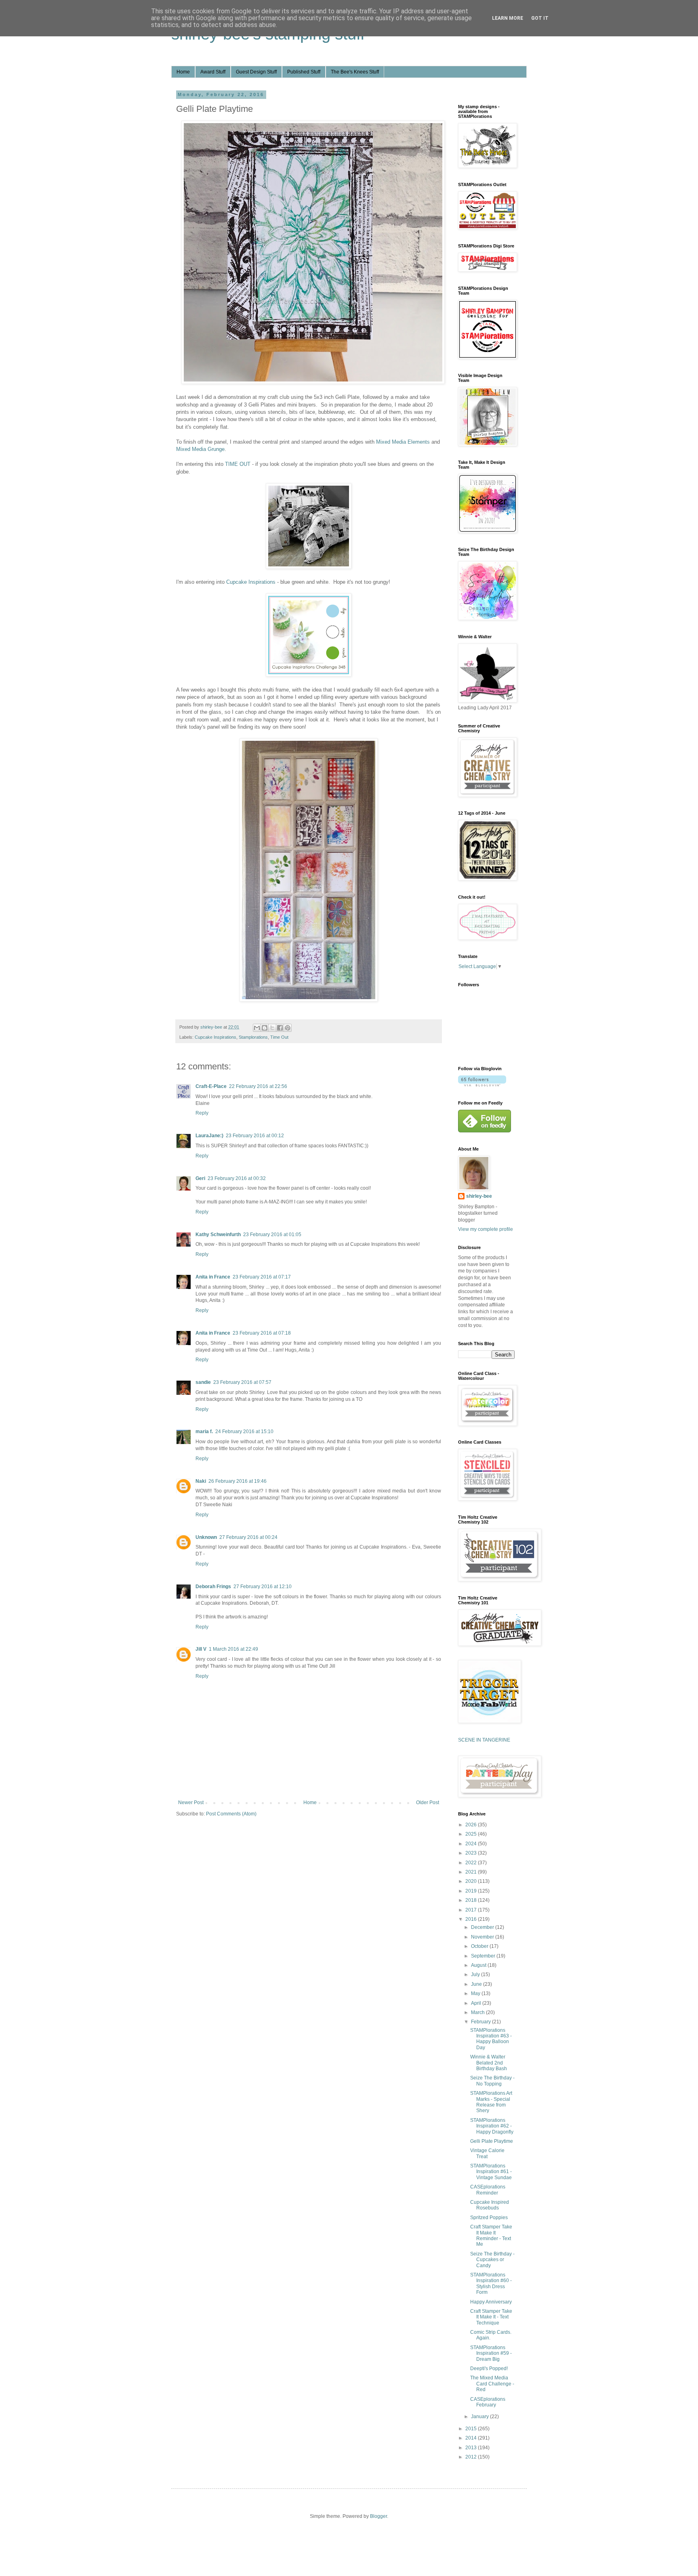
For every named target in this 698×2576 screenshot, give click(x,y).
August (479, 1965)
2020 (472, 1881)
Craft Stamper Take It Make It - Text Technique (491, 2317)
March (478, 2012)
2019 (472, 1891)
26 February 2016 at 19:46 (238, 1481)
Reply (202, 1113)
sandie (203, 1382)
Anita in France (213, 1277)
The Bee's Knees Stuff (355, 72)
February (481, 2022)
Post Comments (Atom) (231, 1814)
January (480, 2417)
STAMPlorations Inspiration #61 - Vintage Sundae (491, 2172)
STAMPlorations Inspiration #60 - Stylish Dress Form (491, 2284)
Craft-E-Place (211, 1086)
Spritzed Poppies (489, 2218)
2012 (472, 2457)
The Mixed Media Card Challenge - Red (492, 2384)
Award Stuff (213, 72)
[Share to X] (272, 1028)
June (477, 1984)
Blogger (378, 2516)
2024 (472, 1844)
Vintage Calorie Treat (487, 2153)
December (483, 1927)
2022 (472, 1863)
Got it (540, 18)
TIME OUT (238, 464)
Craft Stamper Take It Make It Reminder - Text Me (491, 2235)
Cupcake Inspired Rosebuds (490, 2205)
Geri (200, 1178)
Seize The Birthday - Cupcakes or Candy (492, 2260)
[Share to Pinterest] (288, 1028)
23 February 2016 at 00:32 (237, 1178)
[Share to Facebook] (280, 1028)
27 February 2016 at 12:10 (263, 1587)
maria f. (204, 1432)
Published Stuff (304, 72)
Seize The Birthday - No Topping (492, 2081)
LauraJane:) (209, 1136)
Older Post (428, 1803)
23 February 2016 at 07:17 (262, 1277)
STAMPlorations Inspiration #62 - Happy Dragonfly (492, 2126)
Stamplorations (253, 1037)
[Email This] (257, 1028)
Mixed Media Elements (403, 442)
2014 (472, 2438)
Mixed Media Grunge (200, 449)
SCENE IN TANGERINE (484, 1740)
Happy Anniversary (491, 2302)
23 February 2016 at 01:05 (272, 1235)
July (476, 1974)
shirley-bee (479, 1196)
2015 (472, 2429)
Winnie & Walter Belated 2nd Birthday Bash (489, 2063)
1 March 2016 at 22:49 (233, 1649)
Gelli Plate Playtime (492, 2141)
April (477, 2003)
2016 (472, 1919)
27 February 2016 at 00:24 (248, 1537)
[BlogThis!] (265, 1028)
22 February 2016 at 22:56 (258, 1086)
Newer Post (191, 1803)
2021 (472, 1872)
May (476, 1993)
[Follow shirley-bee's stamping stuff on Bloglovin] (482, 1085)
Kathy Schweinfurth (218, 1235)
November (483, 1937)
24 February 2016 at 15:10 (244, 1432)
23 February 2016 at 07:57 (242, 1382)
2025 (472, 1834)
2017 (472, 1910)
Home (183, 72)
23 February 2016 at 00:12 (255, 1136)
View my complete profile (486, 1229)
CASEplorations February (488, 2402)
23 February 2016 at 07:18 (262, 1333)
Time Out (279, 1037)
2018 (472, 1900)
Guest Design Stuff (256, 72)
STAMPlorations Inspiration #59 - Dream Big (491, 2353)
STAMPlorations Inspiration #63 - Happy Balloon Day (491, 2039)
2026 (472, 1825)
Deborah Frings (213, 1587)
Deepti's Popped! (489, 2368)
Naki (201, 1481)
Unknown (206, 1537)
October (480, 1946)
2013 (472, 2448)
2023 (472, 1853)
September (484, 1956)
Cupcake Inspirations (251, 582)
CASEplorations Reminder (488, 2190)
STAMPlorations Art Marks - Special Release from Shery (491, 2102)
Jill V (201, 1649)
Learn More (508, 18)
